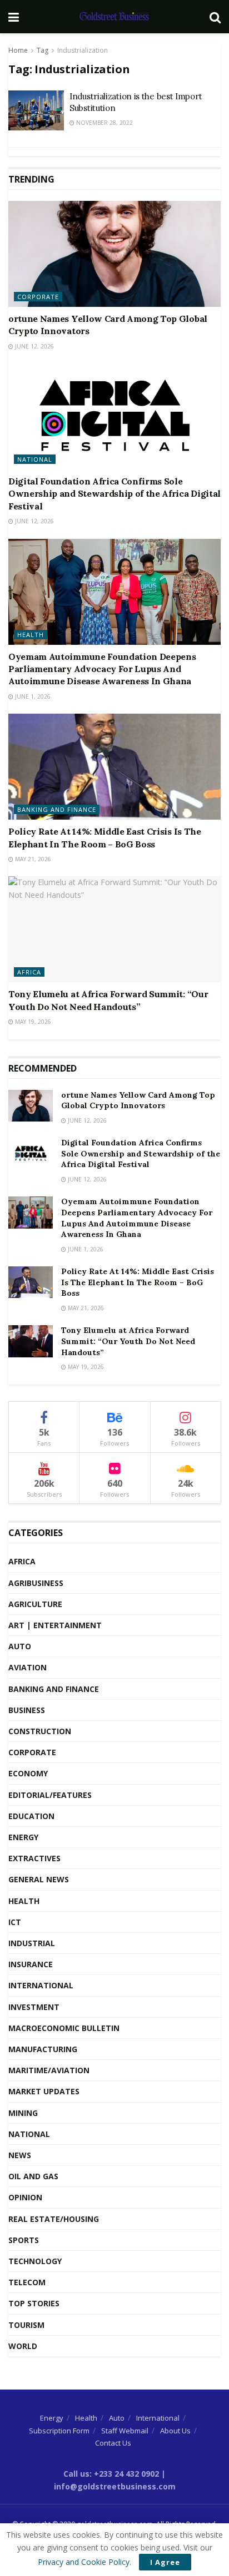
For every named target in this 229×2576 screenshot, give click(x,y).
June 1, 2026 (32, 696)
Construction (40, 1731)
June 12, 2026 (34, 346)
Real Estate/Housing (54, 2219)
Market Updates (44, 2091)
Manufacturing (43, 2049)
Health (31, 635)
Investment (34, 2007)
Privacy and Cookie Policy (84, 2562)
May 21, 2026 (32, 859)
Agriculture (35, 1604)
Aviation (28, 1667)
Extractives (34, 1858)
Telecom (27, 2282)
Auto (20, 1646)
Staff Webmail (125, 2431)
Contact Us (113, 2443)
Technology (35, 2261)
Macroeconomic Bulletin (64, 2028)
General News (39, 1879)
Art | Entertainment (55, 1625)
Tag (43, 50)
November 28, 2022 (104, 123)
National (35, 459)
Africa (29, 972)
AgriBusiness (36, 1583)
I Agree (165, 2562)
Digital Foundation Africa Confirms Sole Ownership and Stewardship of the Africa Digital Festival (114, 494)
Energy (23, 1837)
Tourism (26, 2325)
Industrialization (83, 50)
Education (31, 1816)
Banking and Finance (57, 809)
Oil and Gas (33, 2176)
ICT (15, 1922)
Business (27, 1710)
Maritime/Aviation (49, 2070)
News (20, 2155)
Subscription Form (59, 2431)
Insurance (31, 1964)
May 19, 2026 (32, 1022)
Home (18, 50)
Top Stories (34, 2303)
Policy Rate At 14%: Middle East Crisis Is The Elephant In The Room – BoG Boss (138, 1282)
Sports (24, 2240)
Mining (23, 2113)
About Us (175, 2431)
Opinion (25, 2197)
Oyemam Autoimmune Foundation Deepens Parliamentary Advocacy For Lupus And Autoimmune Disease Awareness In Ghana (102, 669)
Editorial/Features (50, 1795)
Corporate (38, 297)
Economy (28, 1773)
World (23, 2346)
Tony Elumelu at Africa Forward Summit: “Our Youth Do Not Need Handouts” (128, 1341)
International (41, 1985)
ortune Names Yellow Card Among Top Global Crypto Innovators (138, 1100)
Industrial (32, 1943)
